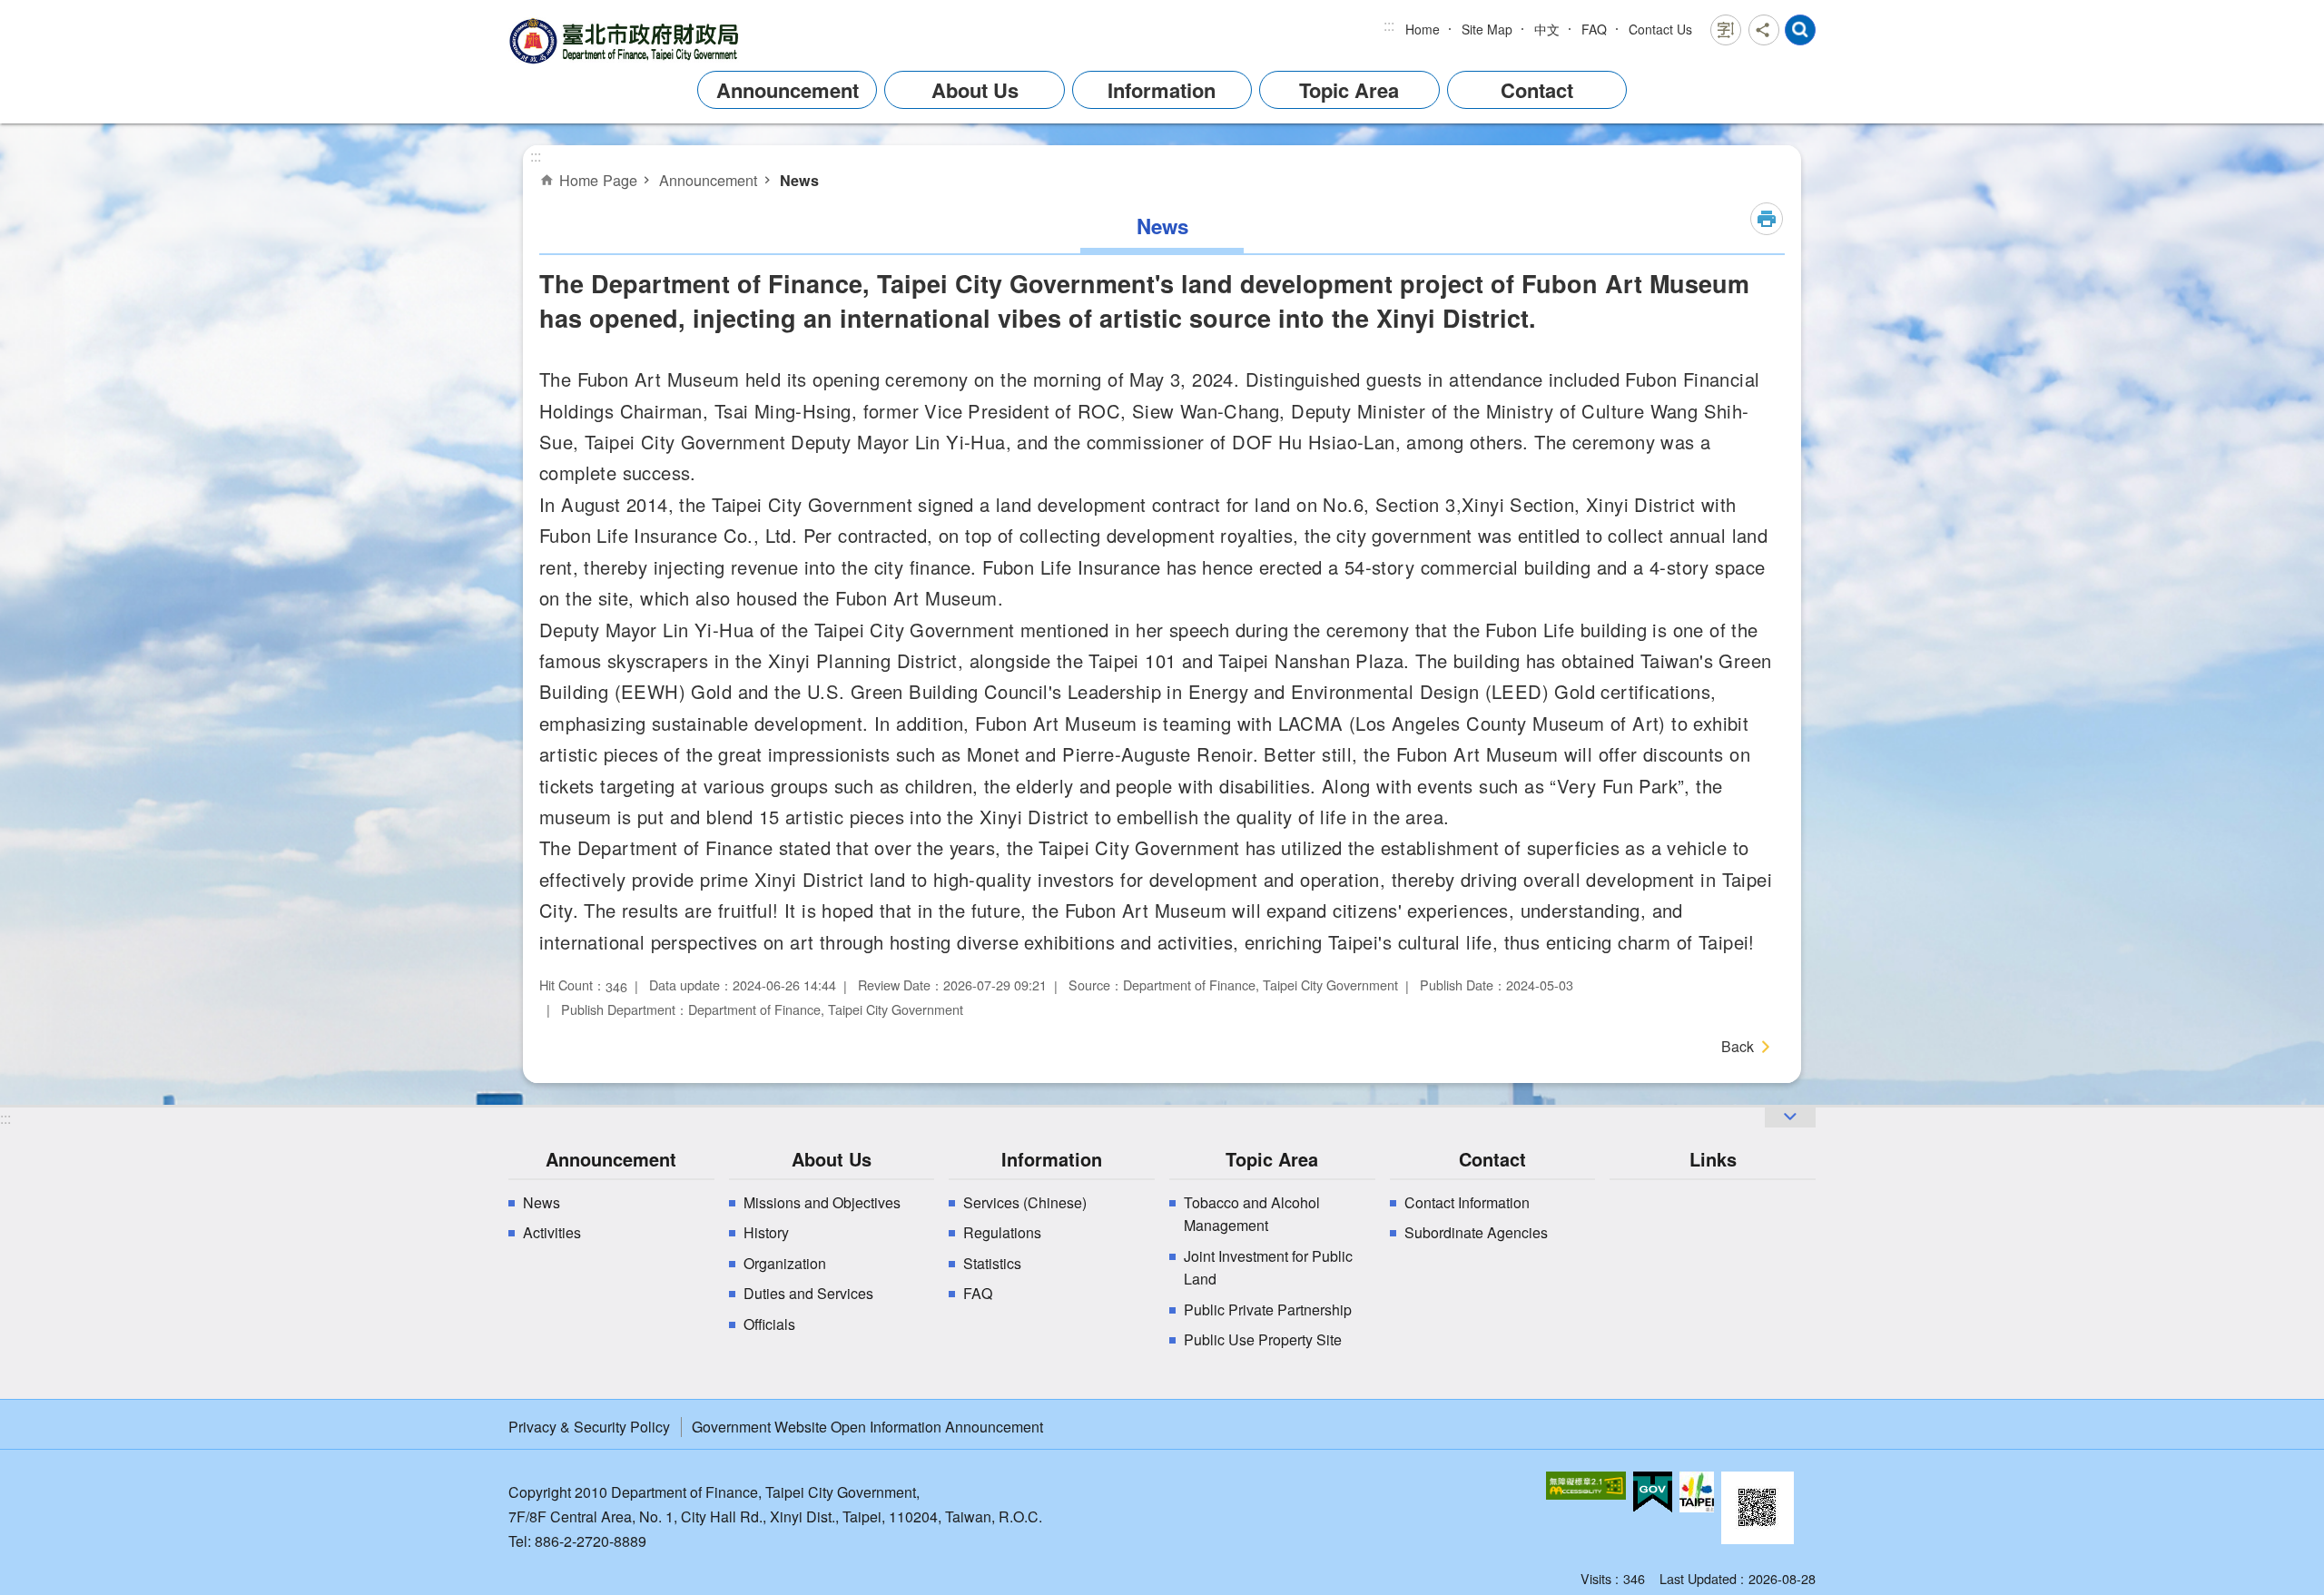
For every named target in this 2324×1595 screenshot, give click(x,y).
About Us (975, 90)
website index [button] (1800, 30)
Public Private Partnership (1268, 1309)
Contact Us (1660, 29)
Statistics (992, 1263)
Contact (1537, 90)
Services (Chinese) (1025, 1202)
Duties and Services (808, 1293)
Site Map (1487, 29)
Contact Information (1467, 1202)
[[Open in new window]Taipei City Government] (1697, 1492)
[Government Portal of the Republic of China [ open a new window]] (1653, 1492)
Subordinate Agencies (1476, 1232)
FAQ (1594, 29)
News (799, 180)
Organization (785, 1263)
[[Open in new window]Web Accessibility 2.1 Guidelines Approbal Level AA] (1586, 1486)
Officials (769, 1324)
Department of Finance (626, 40)
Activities (552, 1232)
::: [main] (536, 156)
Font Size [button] (1726, 30)
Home (1423, 29)
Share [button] (1764, 30)
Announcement (788, 90)
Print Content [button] (1767, 219)
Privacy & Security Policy (589, 1427)
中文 (1547, 29)
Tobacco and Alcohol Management (1252, 1214)
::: (1389, 25)
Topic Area (1349, 90)
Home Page (598, 180)
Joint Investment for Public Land (1268, 1268)
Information (1162, 90)
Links (1713, 1159)
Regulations (1002, 1232)
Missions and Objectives (822, 1202)
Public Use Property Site (1263, 1339)
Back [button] (1738, 1046)
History (766, 1232)
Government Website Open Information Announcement (867, 1427)
